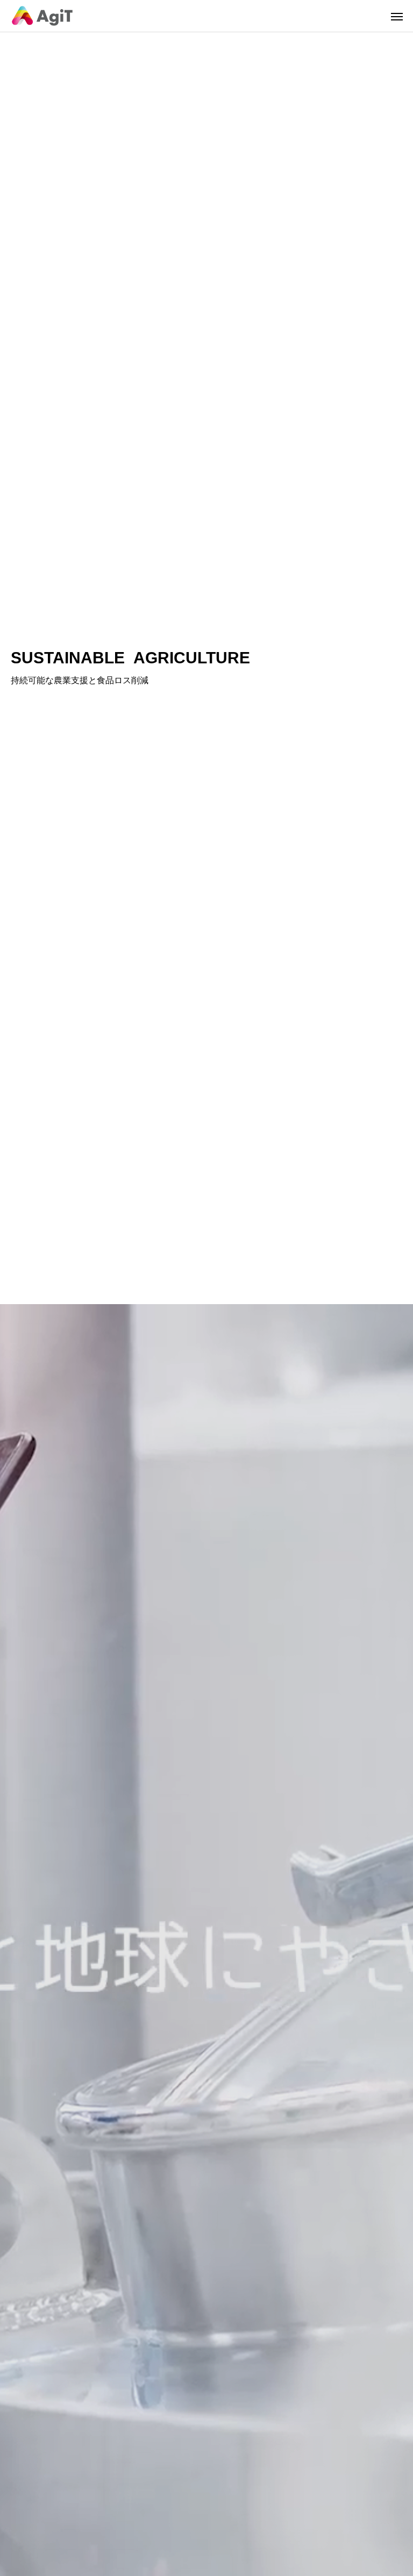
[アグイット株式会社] (42, 16)
